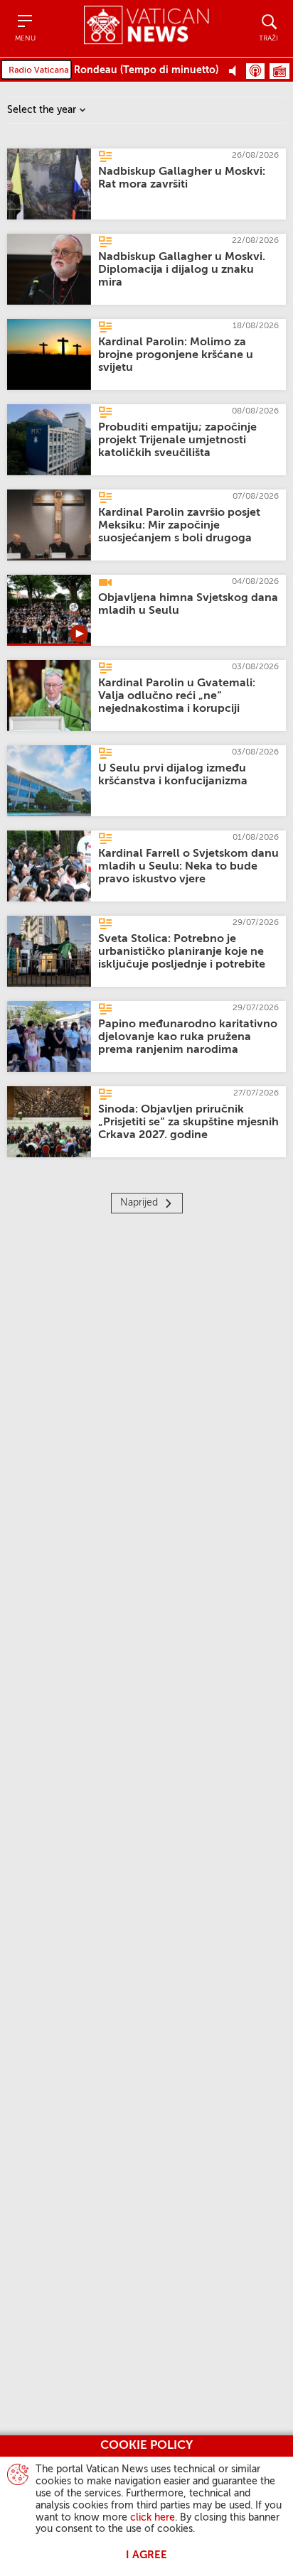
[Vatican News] (146, 28)
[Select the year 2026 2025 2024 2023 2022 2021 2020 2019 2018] (47, 110)
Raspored (279, 71)
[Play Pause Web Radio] (236, 70)
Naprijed (139, 1203)
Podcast (255, 71)
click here (153, 2518)
